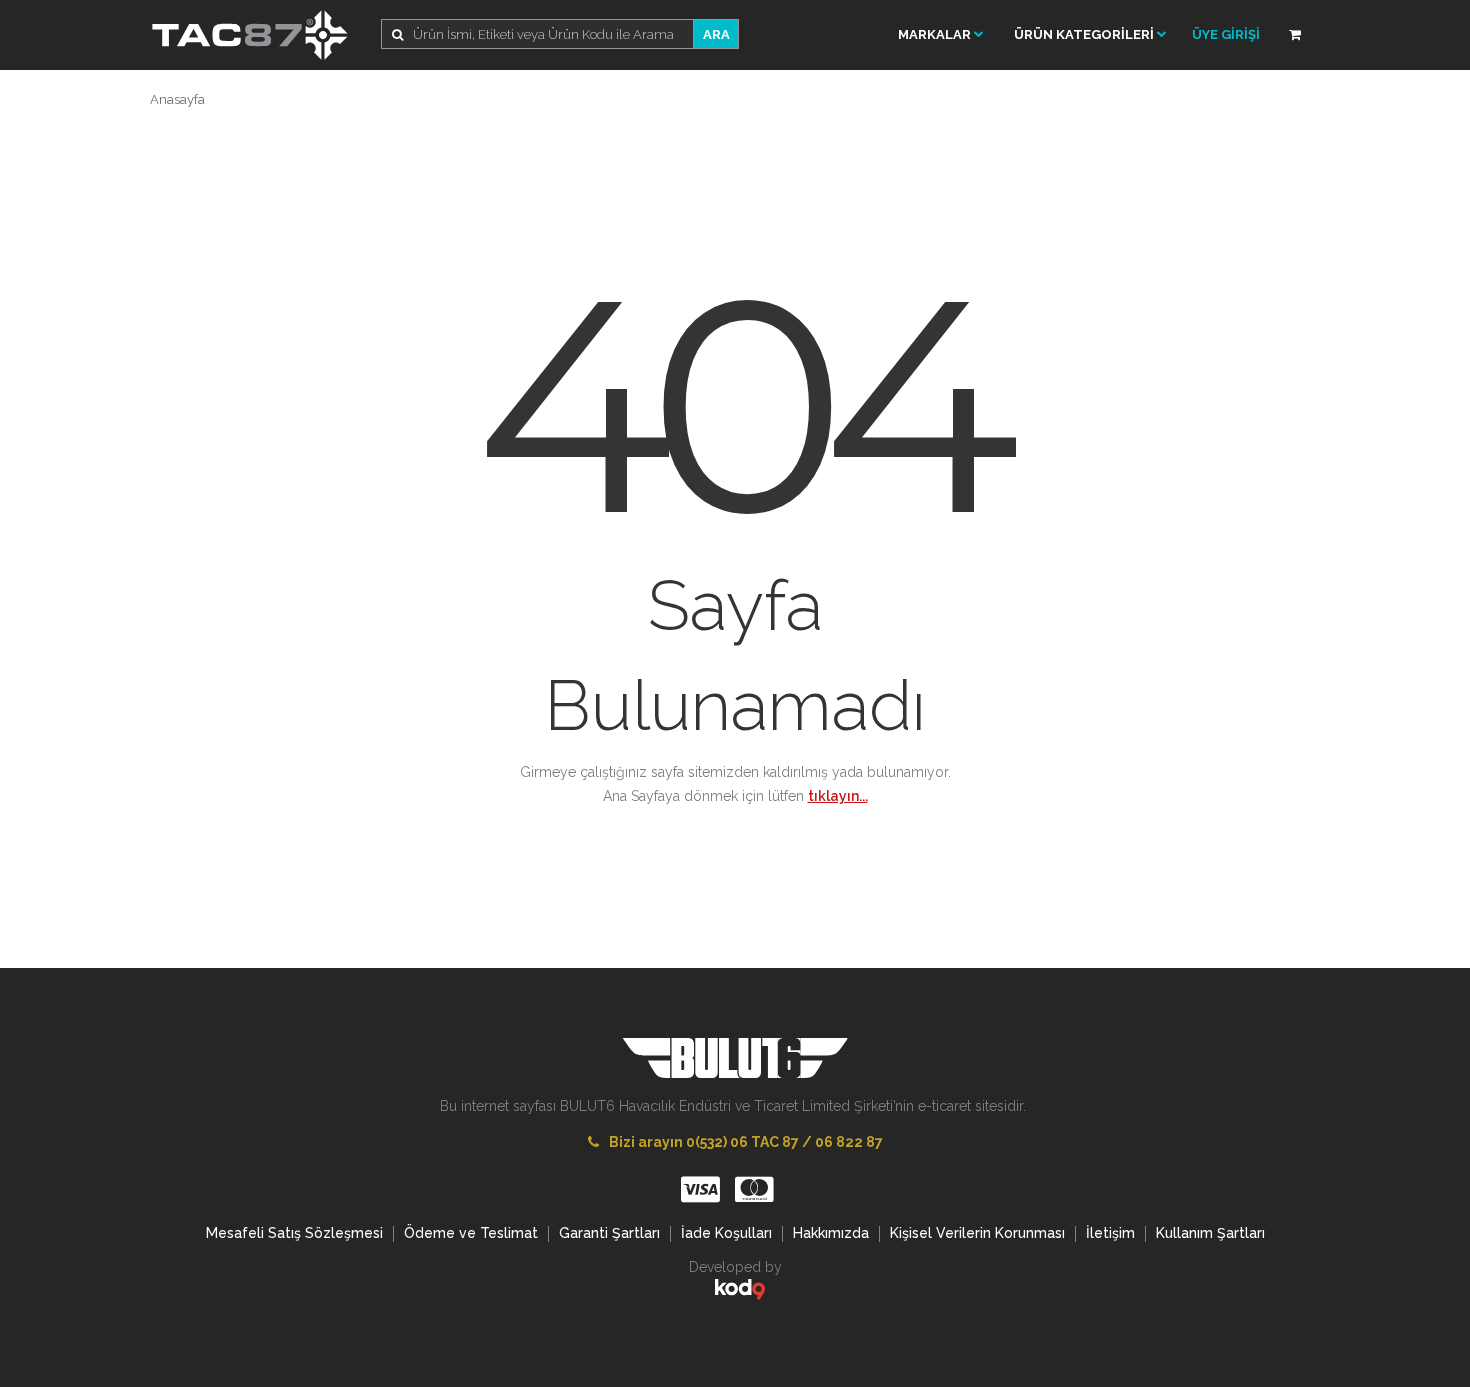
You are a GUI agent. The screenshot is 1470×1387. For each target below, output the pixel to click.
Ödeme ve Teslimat (471, 1233)
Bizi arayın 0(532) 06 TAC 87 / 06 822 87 (746, 1142)
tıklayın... (838, 796)
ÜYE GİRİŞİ (1226, 34)
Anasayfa (177, 99)
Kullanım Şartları (1210, 1233)
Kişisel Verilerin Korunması (977, 1233)
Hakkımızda (831, 1233)
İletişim (1110, 1233)
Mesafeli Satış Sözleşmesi (294, 1233)
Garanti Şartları (609, 1233)
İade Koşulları (726, 1233)
